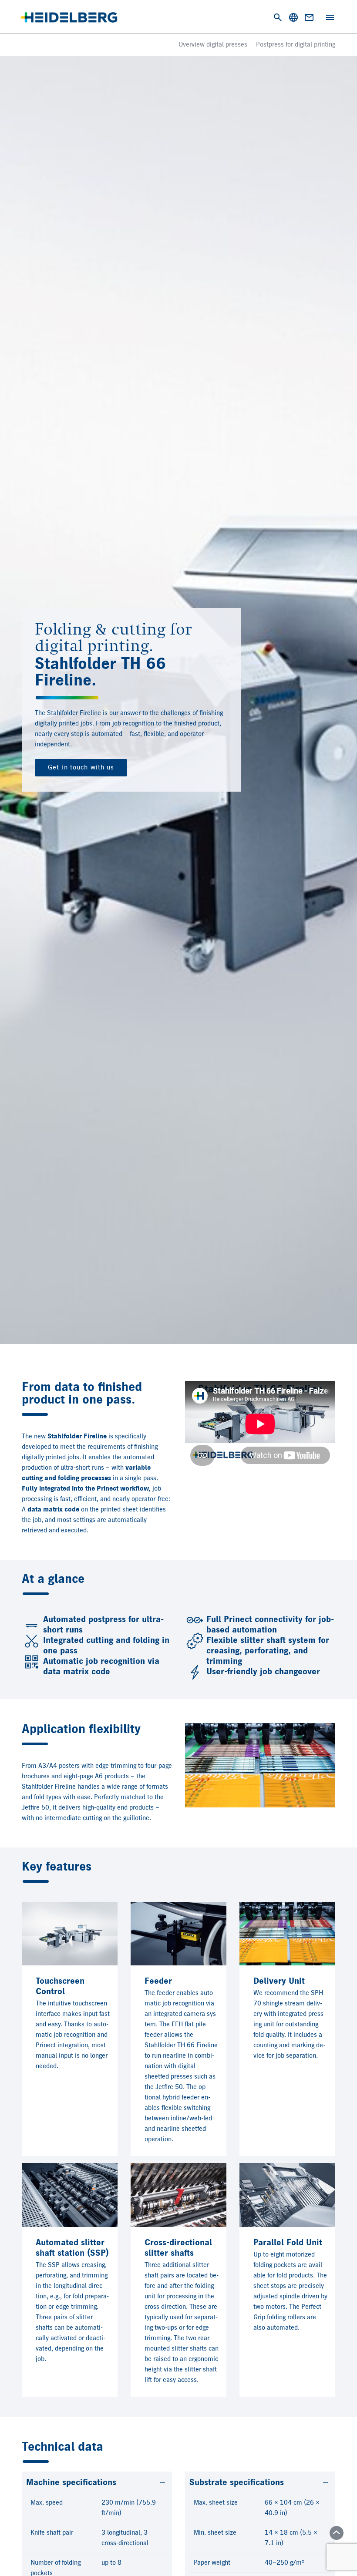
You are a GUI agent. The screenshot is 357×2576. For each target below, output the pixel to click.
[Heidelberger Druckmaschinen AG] (69, 17)
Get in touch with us (81, 768)
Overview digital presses (213, 45)
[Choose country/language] (293, 17)
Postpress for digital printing (296, 45)
